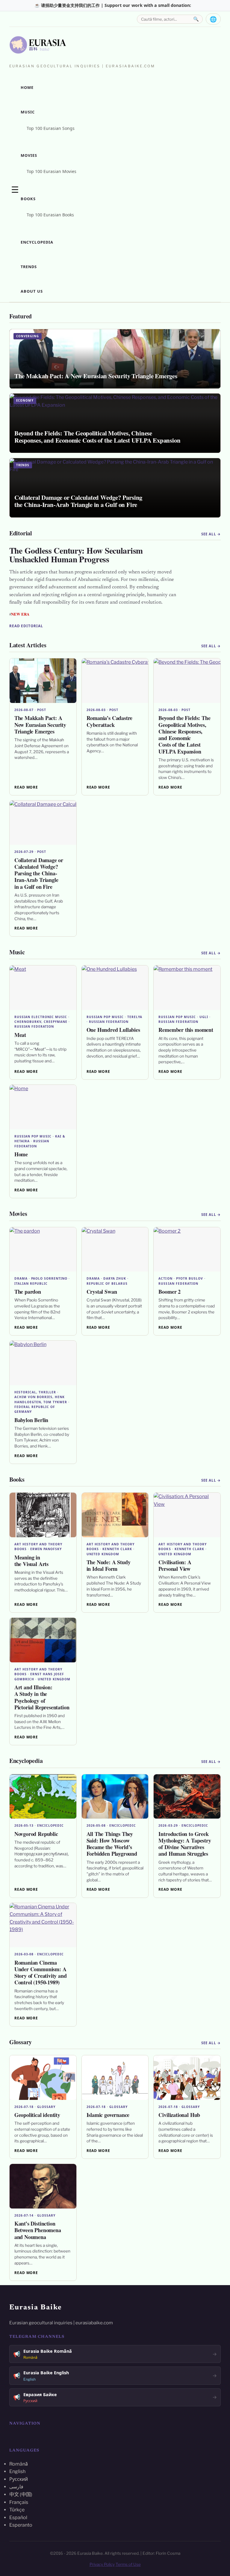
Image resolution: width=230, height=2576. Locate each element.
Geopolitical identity (37, 2115)
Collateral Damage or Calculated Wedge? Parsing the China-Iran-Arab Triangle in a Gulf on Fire (39, 873)
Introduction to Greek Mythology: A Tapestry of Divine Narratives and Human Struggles (185, 1844)
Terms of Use (128, 2564)
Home (27, 87)
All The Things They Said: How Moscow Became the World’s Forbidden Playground (112, 1844)
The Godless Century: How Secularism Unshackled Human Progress (76, 555)
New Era (20, 614)
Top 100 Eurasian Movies (52, 171)
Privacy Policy (102, 2564)
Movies (29, 155)
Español (18, 2517)
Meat (20, 1035)
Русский (19, 2479)
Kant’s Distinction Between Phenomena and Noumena (38, 2230)
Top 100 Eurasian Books (50, 215)
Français (19, 2502)
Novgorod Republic (36, 1834)
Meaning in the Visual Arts (31, 1561)
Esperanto (21, 2525)
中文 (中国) (21, 2494)
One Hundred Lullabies (113, 1030)
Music (28, 112)
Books (28, 199)
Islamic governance (108, 2115)
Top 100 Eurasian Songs (51, 128)
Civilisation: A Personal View (175, 1565)
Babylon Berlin (31, 1420)
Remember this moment (186, 1030)
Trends (29, 267)
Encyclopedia (37, 242)
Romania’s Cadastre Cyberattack (110, 721)
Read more (26, 787)
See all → (211, 534)
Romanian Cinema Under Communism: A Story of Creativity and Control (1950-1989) (41, 1973)
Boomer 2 (170, 1292)
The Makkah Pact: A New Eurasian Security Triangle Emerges (40, 724)
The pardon (28, 1292)
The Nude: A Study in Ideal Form (109, 1565)
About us (32, 291)
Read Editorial (26, 626)
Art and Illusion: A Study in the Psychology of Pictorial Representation (42, 1697)
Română (19, 2464)
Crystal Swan (102, 1292)
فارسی (16, 2487)
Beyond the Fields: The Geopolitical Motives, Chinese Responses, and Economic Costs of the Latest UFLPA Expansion (184, 735)
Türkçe (17, 2510)
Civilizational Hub (179, 2115)
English (17, 2471)
